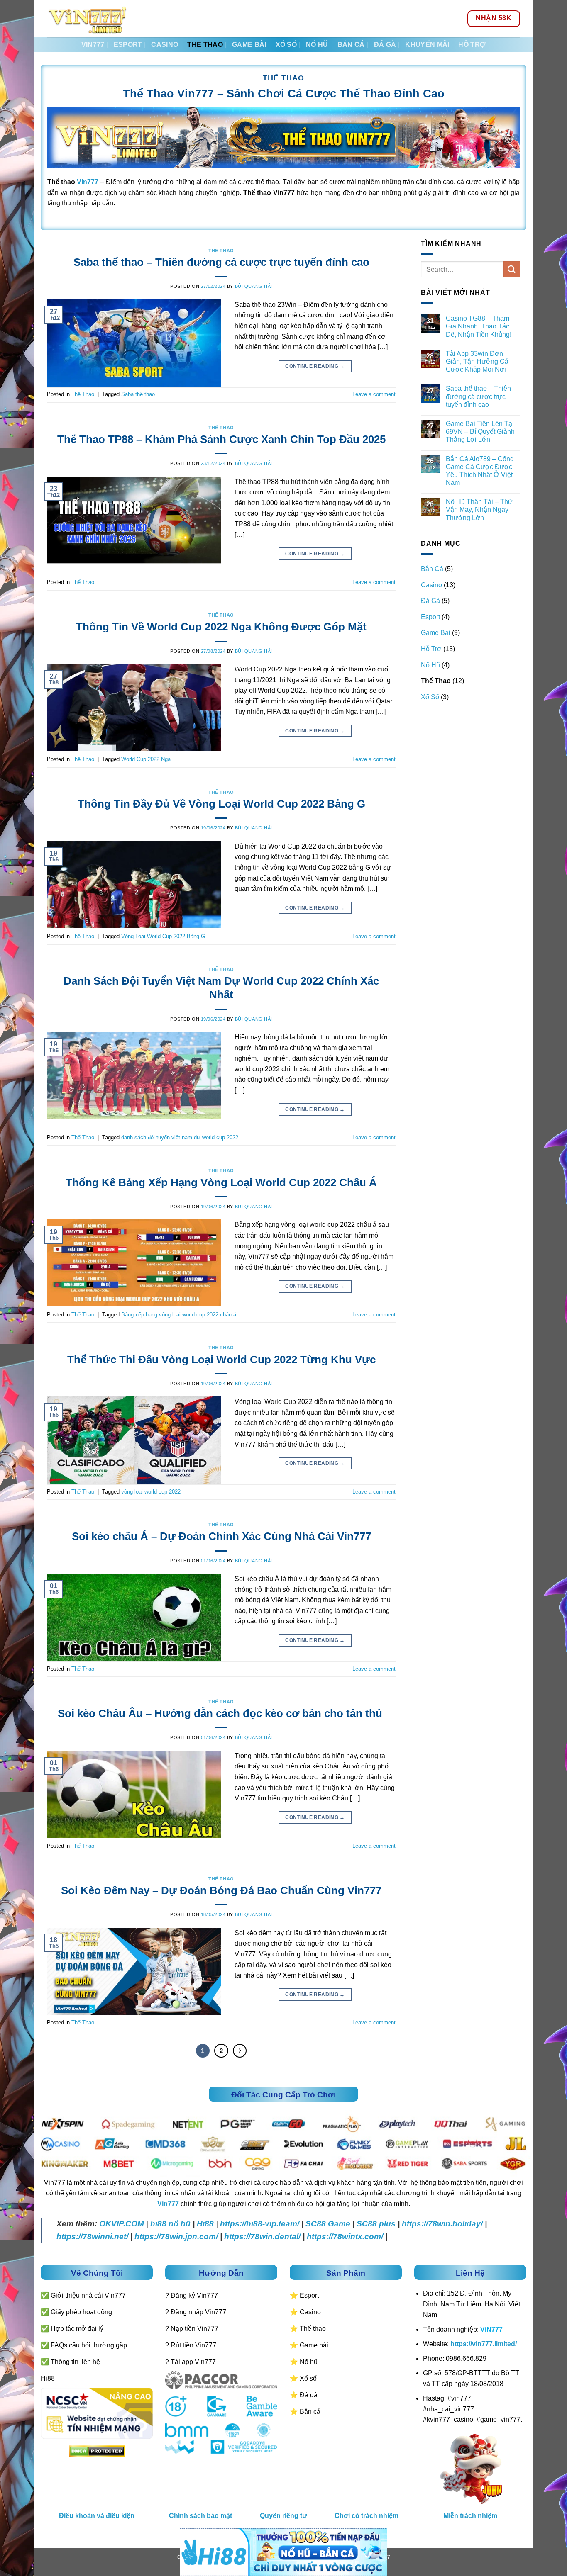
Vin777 (93, 45)
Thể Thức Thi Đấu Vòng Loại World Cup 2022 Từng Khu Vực (221, 1360)
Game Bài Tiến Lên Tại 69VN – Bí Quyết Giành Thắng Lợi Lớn (480, 432)
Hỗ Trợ (472, 45)
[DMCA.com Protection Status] (97, 2451)
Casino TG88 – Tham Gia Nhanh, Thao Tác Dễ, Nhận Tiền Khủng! (479, 326)
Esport (128, 45)
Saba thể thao (138, 394)
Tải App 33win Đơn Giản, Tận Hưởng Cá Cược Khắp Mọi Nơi (477, 361)
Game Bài (249, 45)
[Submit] (512, 269)
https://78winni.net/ (92, 2237)
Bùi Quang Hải (254, 286)
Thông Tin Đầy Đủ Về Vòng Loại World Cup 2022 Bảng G (221, 804)
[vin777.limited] (88, 19)
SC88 (316, 2224)
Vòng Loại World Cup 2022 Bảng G (163, 936)
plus (386, 2224)
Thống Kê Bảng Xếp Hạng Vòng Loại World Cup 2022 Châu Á (221, 1182)
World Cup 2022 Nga (146, 759)
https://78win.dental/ (262, 2237)
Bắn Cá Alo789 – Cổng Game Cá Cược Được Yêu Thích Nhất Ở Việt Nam (480, 471)
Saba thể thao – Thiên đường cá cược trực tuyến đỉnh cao (221, 262)
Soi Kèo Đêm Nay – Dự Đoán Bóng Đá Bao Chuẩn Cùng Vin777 (221, 1890)
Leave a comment (374, 394)
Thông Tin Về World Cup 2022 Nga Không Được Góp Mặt (221, 627)
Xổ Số (286, 45)
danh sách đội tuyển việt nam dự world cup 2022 (180, 1137)
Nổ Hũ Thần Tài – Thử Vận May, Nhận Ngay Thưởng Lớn (479, 510)
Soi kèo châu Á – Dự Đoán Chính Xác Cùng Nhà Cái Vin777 (221, 1536)
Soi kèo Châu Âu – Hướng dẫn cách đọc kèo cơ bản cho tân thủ (221, 1713)
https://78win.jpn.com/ (176, 2237)
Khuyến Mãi (427, 45)
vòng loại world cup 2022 (151, 1492)
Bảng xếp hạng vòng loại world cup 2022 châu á (179, 1315)
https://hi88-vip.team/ (260, 2224)
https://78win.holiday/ (442, 2224)
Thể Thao (205, 45)
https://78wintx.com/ (345, 2237)
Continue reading (315, 366)
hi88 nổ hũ (170, 2224)
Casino (165, 45)
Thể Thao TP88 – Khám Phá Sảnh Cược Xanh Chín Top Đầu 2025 (221, 439)
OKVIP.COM (122, 2224)
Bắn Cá (351, 45)
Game (338, 2224)
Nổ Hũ (317, 45)
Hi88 (205, 2224)
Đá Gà (385, 45)
